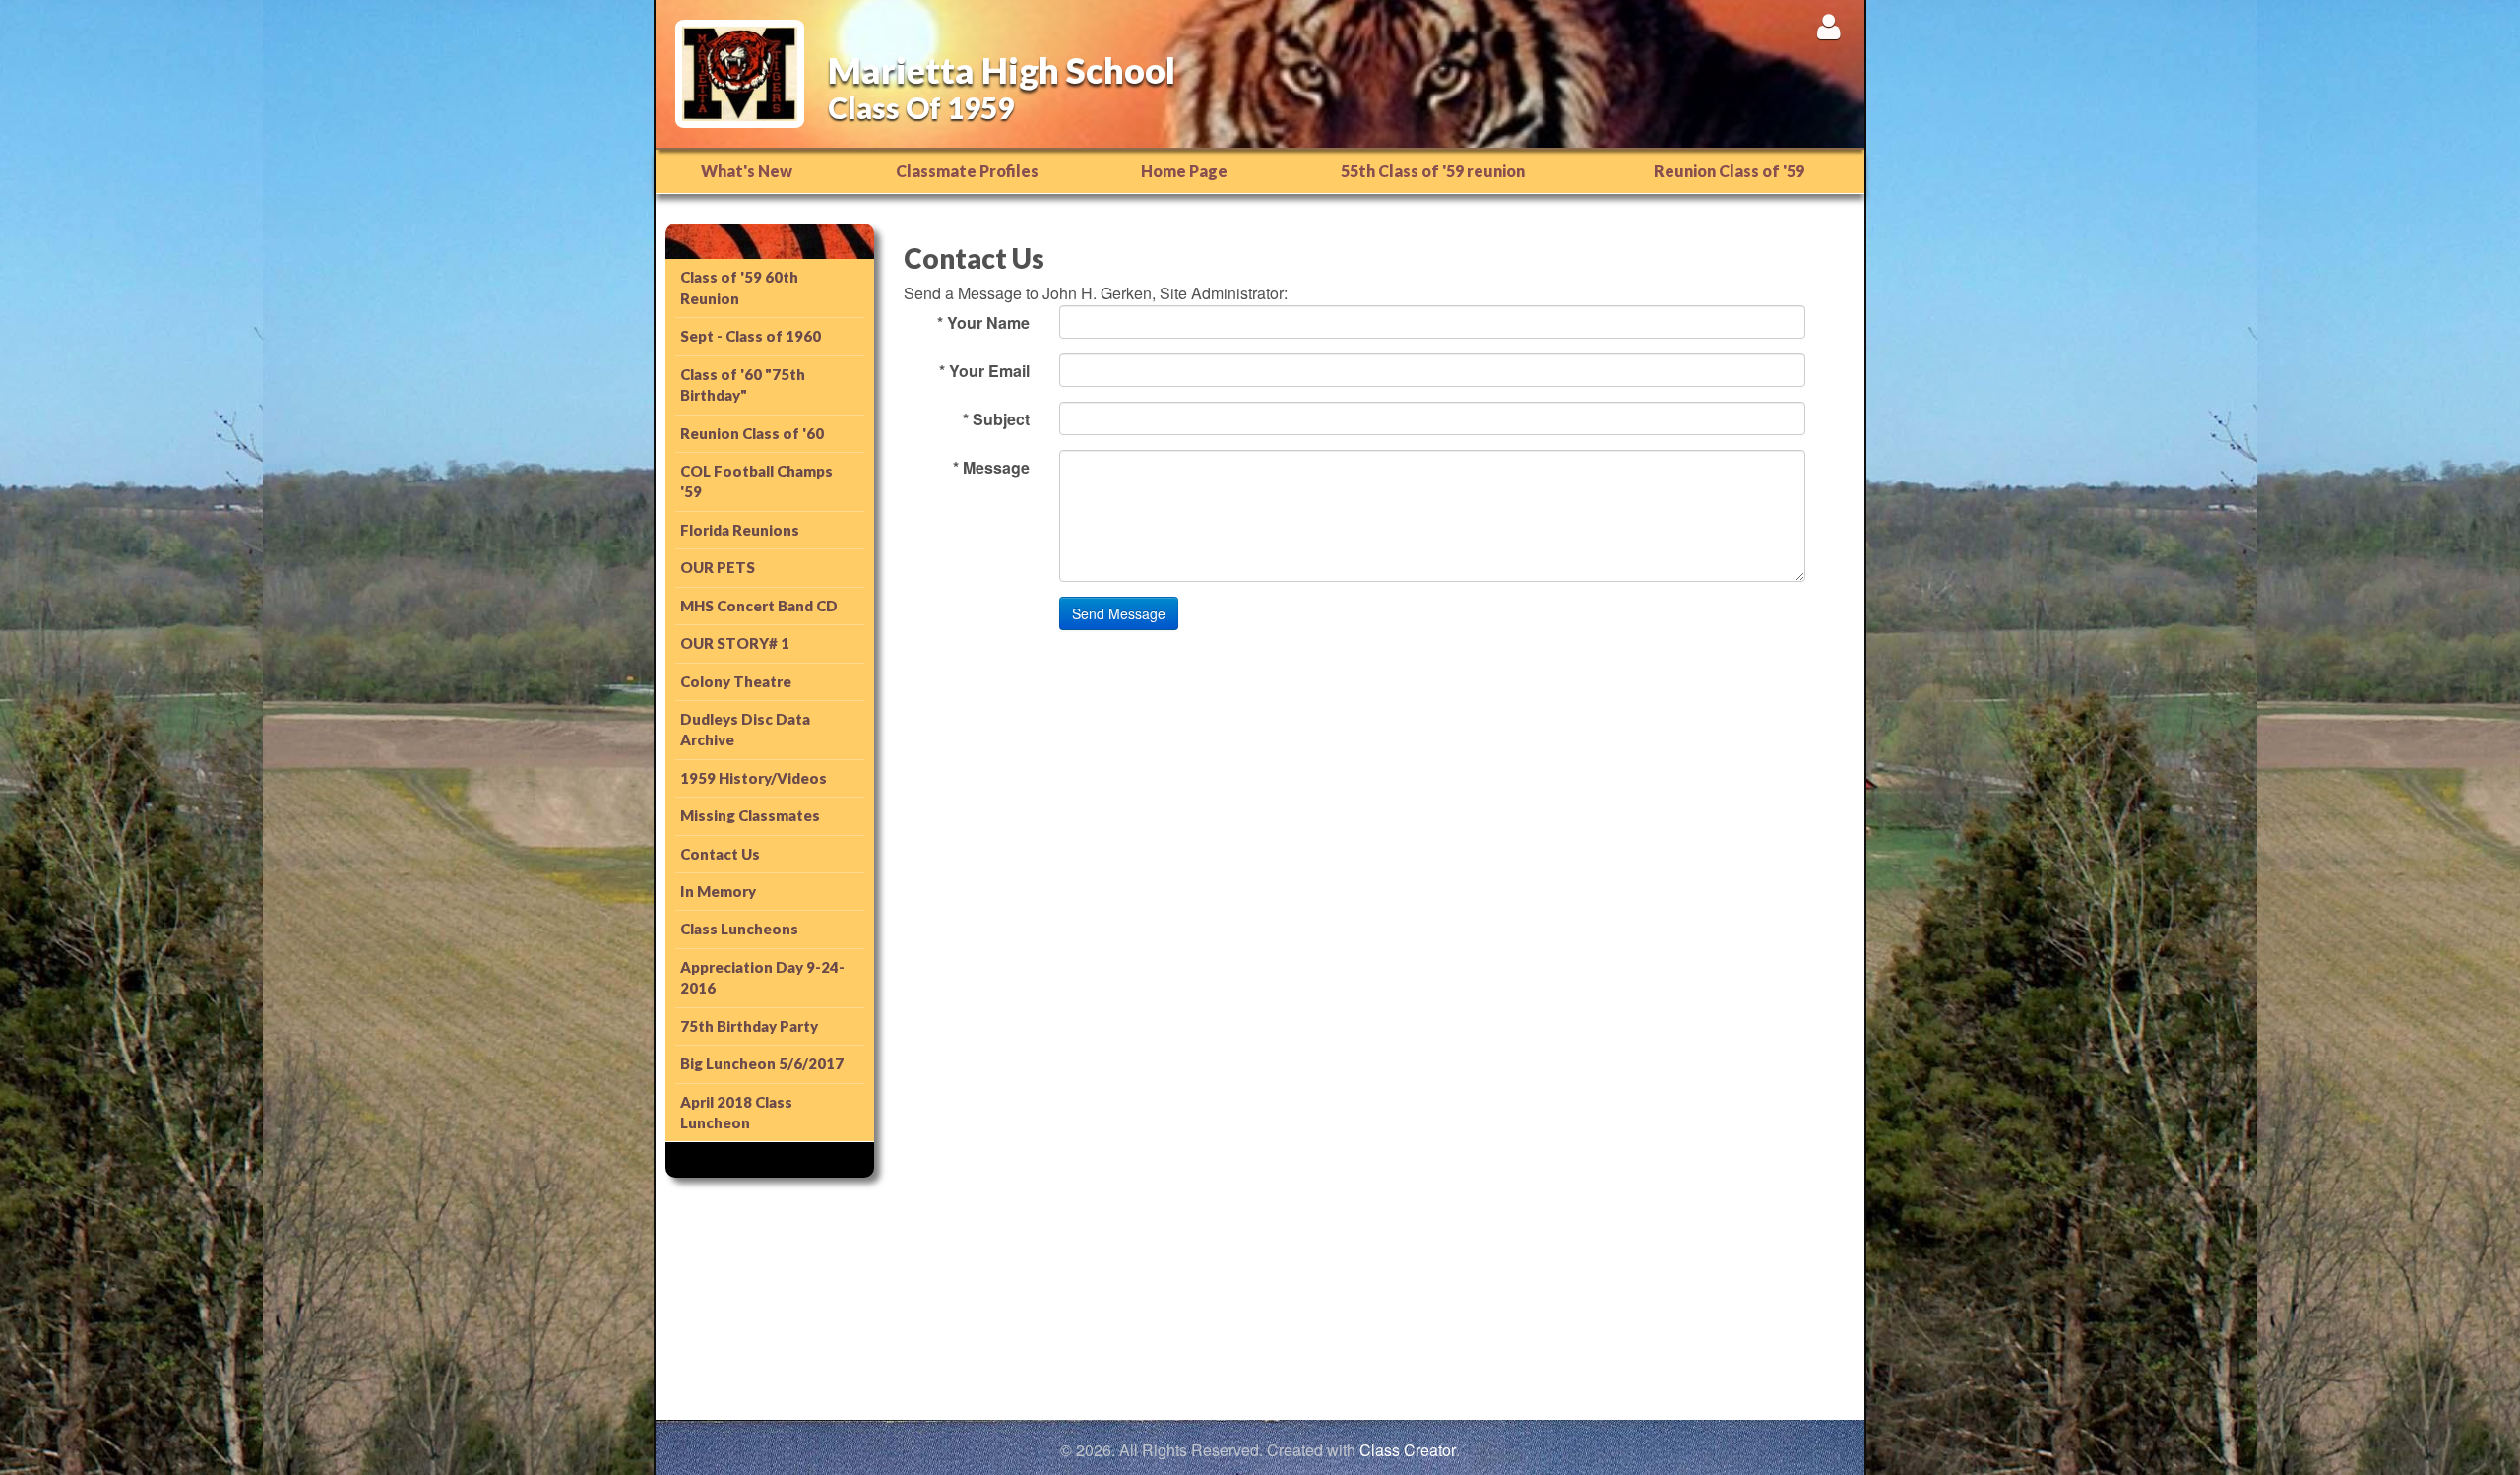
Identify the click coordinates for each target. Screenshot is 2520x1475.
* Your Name (983, 322)
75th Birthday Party (749, 1026)
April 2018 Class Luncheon (736, 1112)
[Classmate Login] (1828, 26)
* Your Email (984, 371)
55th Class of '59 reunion (1433, 171)
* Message (991, 467)
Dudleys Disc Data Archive (745, 729)
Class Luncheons (739, 929)
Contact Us (720, 854)
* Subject (996, 419)
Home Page (1184, 171)
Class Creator (1408, 1450)
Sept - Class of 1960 (751, 336)
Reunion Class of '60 (752, 433)
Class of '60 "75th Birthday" (743, 385)
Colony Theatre (736, 681)
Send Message (1119, 613)
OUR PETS (718, 567)
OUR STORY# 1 (735, 643)
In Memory (718, 891)
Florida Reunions (740, 530)
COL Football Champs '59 (756, 481)
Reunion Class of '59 (1729, 171)
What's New (747, 171)
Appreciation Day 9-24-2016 (762, 977)
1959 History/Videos (754, 778)
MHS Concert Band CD (759, 606)
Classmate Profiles (967, 171)
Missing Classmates (750, 815)
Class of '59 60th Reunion (739, 287)
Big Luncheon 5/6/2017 (762, 1063)
